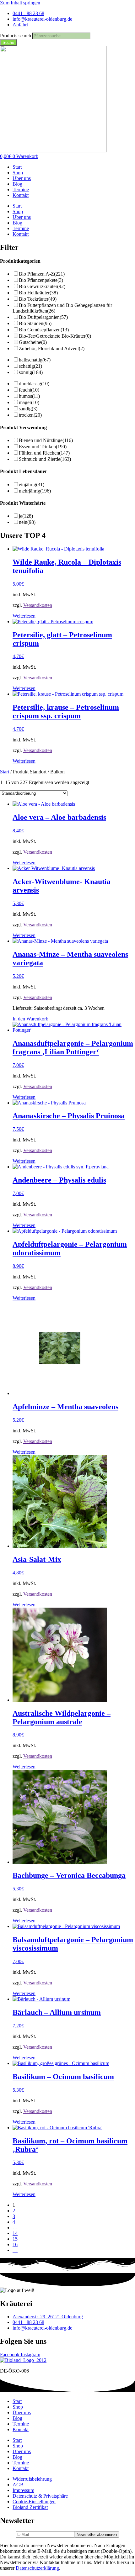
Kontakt (21, 195)
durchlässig (34, 384)
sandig (28, 409)
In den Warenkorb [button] (30, 1019)
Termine (21, 190)
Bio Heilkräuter (38, 293)
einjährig (32, 485)
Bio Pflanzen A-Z (42, 274)
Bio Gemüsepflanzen (44, 330)
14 (15, 2233)
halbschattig (35, 360)
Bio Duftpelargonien (43, 317)
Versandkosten (38, 605)
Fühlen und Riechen (44, 453)
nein (27, 522)
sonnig (31, 372)
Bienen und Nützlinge (46, 440)
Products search (16, 36)
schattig (30, 366)
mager (29, 402)
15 (15, 2239)
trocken (30, 415)
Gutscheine (33, 342)
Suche (8, 42)
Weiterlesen (24, 616)
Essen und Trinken (43, 447)
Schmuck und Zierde (45, 459)
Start (17, 167)
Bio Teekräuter (38, 299)
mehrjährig (35, 491)
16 (15, 2244)
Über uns (22, 178)
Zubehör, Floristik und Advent (52, 348)
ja (26, 516)
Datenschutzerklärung (37, 2568)
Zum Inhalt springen (20, 3)
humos (29, 396)
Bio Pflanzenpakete (41, 280)
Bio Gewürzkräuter (42, 286)
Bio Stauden (35, 323)
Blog (17, 184)
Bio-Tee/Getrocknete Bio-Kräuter (55, 336)
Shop (18, 173)
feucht (29, 390)
